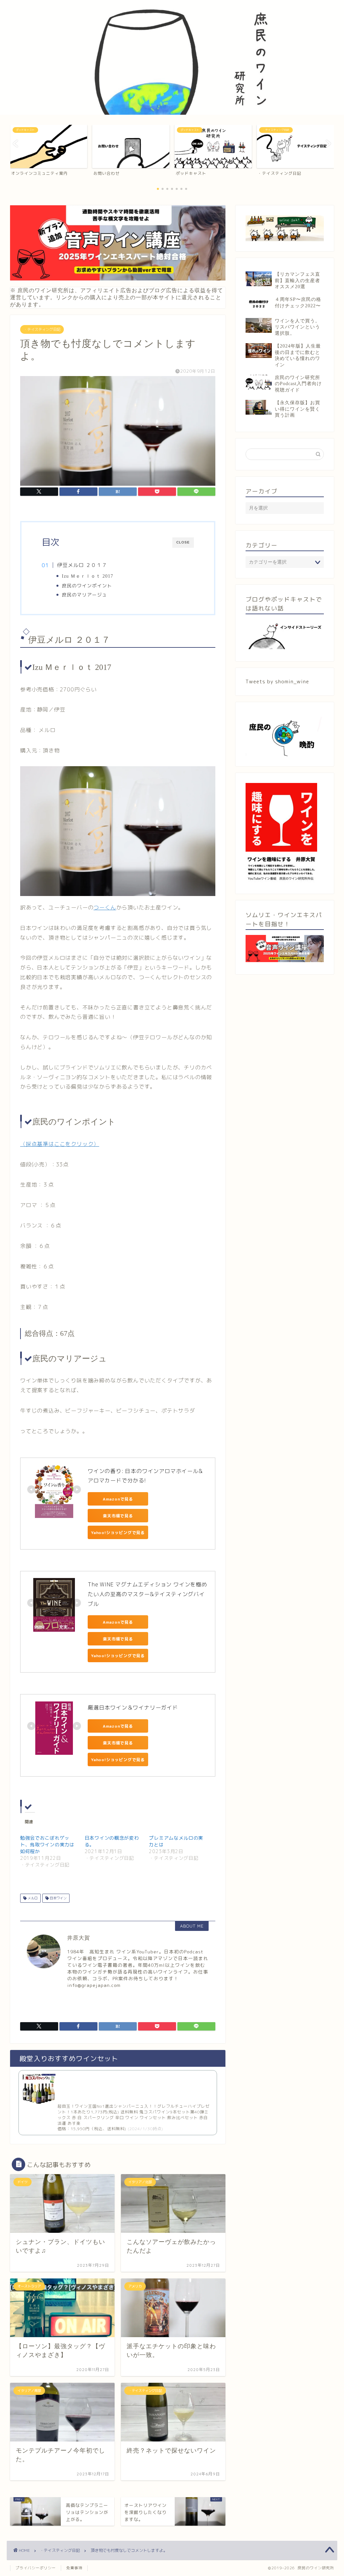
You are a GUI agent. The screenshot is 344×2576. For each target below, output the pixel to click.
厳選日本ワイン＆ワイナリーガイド (133, 1707)
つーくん (105, 907)
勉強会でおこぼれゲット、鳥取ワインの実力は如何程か (47, 1845)
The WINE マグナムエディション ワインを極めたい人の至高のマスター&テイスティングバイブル (147, 1594)
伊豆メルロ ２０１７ (82, 565)
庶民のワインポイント (90, 586)
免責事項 (74, 2568)
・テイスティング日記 (42, 329)
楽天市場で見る (118, 1516)
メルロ (32, 1898)
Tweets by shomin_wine (277, 681)
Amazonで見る (118, 1499)
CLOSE (183, 542)
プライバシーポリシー (36, 2568)
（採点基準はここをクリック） (60, 1144)
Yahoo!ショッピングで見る (118, 1533)
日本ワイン (58, 1898)
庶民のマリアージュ (84, 595)
